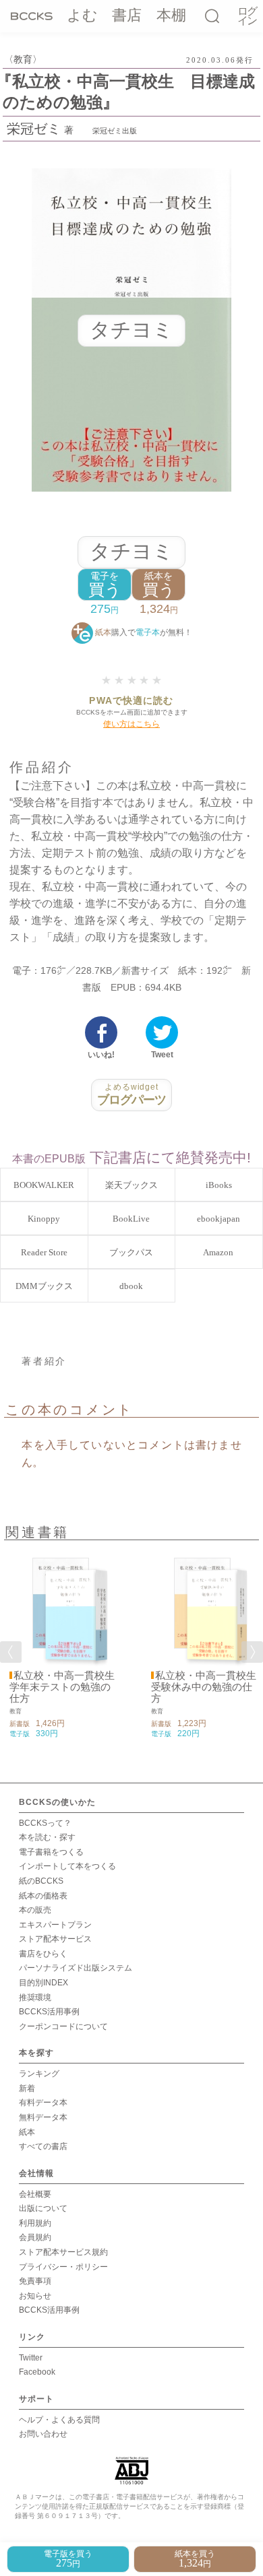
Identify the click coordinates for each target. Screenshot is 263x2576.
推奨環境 (35, 1997)
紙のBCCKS (41, 1881)
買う (105, 585)
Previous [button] (11, 1652)
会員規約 (35, 2237)
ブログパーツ (132, 1094)
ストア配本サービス (55, 1939)
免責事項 (35, 2281)
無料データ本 (43, 2117)
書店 (127, 15)
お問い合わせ (43, 2434)
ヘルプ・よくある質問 (59, 2420)
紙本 (27, 2132)
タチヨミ (131, 551)
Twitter (31, 2358)
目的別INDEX (43, 1983)
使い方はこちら (131, 724)
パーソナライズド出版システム (76, 1968)
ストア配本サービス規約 (63, 2252)
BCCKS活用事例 (49, 2012)
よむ (82, 15)
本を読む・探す (47, 1837)
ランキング (39, 2074)
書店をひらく (43, 1954)
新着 (27, 2088)
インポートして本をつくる (67, 1866)
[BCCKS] (32, 15)
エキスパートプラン (55, 1925)
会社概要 (35, 2194)
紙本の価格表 (43, 1896)
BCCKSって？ (45, 1823)
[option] (61, 1644)
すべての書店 (43, 2146)
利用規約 (35, 2223)
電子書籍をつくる (51, 1852)
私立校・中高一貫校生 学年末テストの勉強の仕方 (67, 1687)
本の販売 (35, 1910)
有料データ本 (43, 2103)
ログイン (247, 16)
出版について (43, 2208)
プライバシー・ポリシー (63, 2267)
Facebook (37, 2372)
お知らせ (35, 2296)
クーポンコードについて (63, 2026)
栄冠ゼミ (34, 129)
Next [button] (252, 1652)
